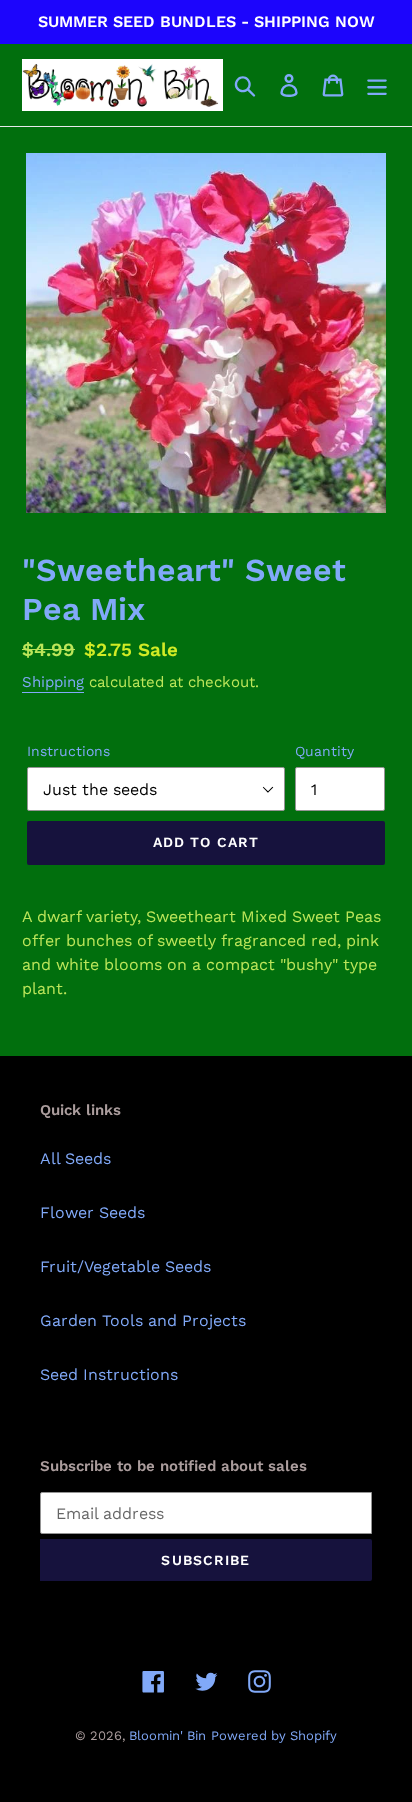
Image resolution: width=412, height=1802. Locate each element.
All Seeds (75, 1158)
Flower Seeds (92, 1212)
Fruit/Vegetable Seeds (125, 1266)
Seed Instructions (109, 1374)
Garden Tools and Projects (143, 1320)
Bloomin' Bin (167, 1735)
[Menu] (377, 85)
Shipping (53, 682)
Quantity (324, 751)
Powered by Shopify (274, 1735)
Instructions (68, 751)
